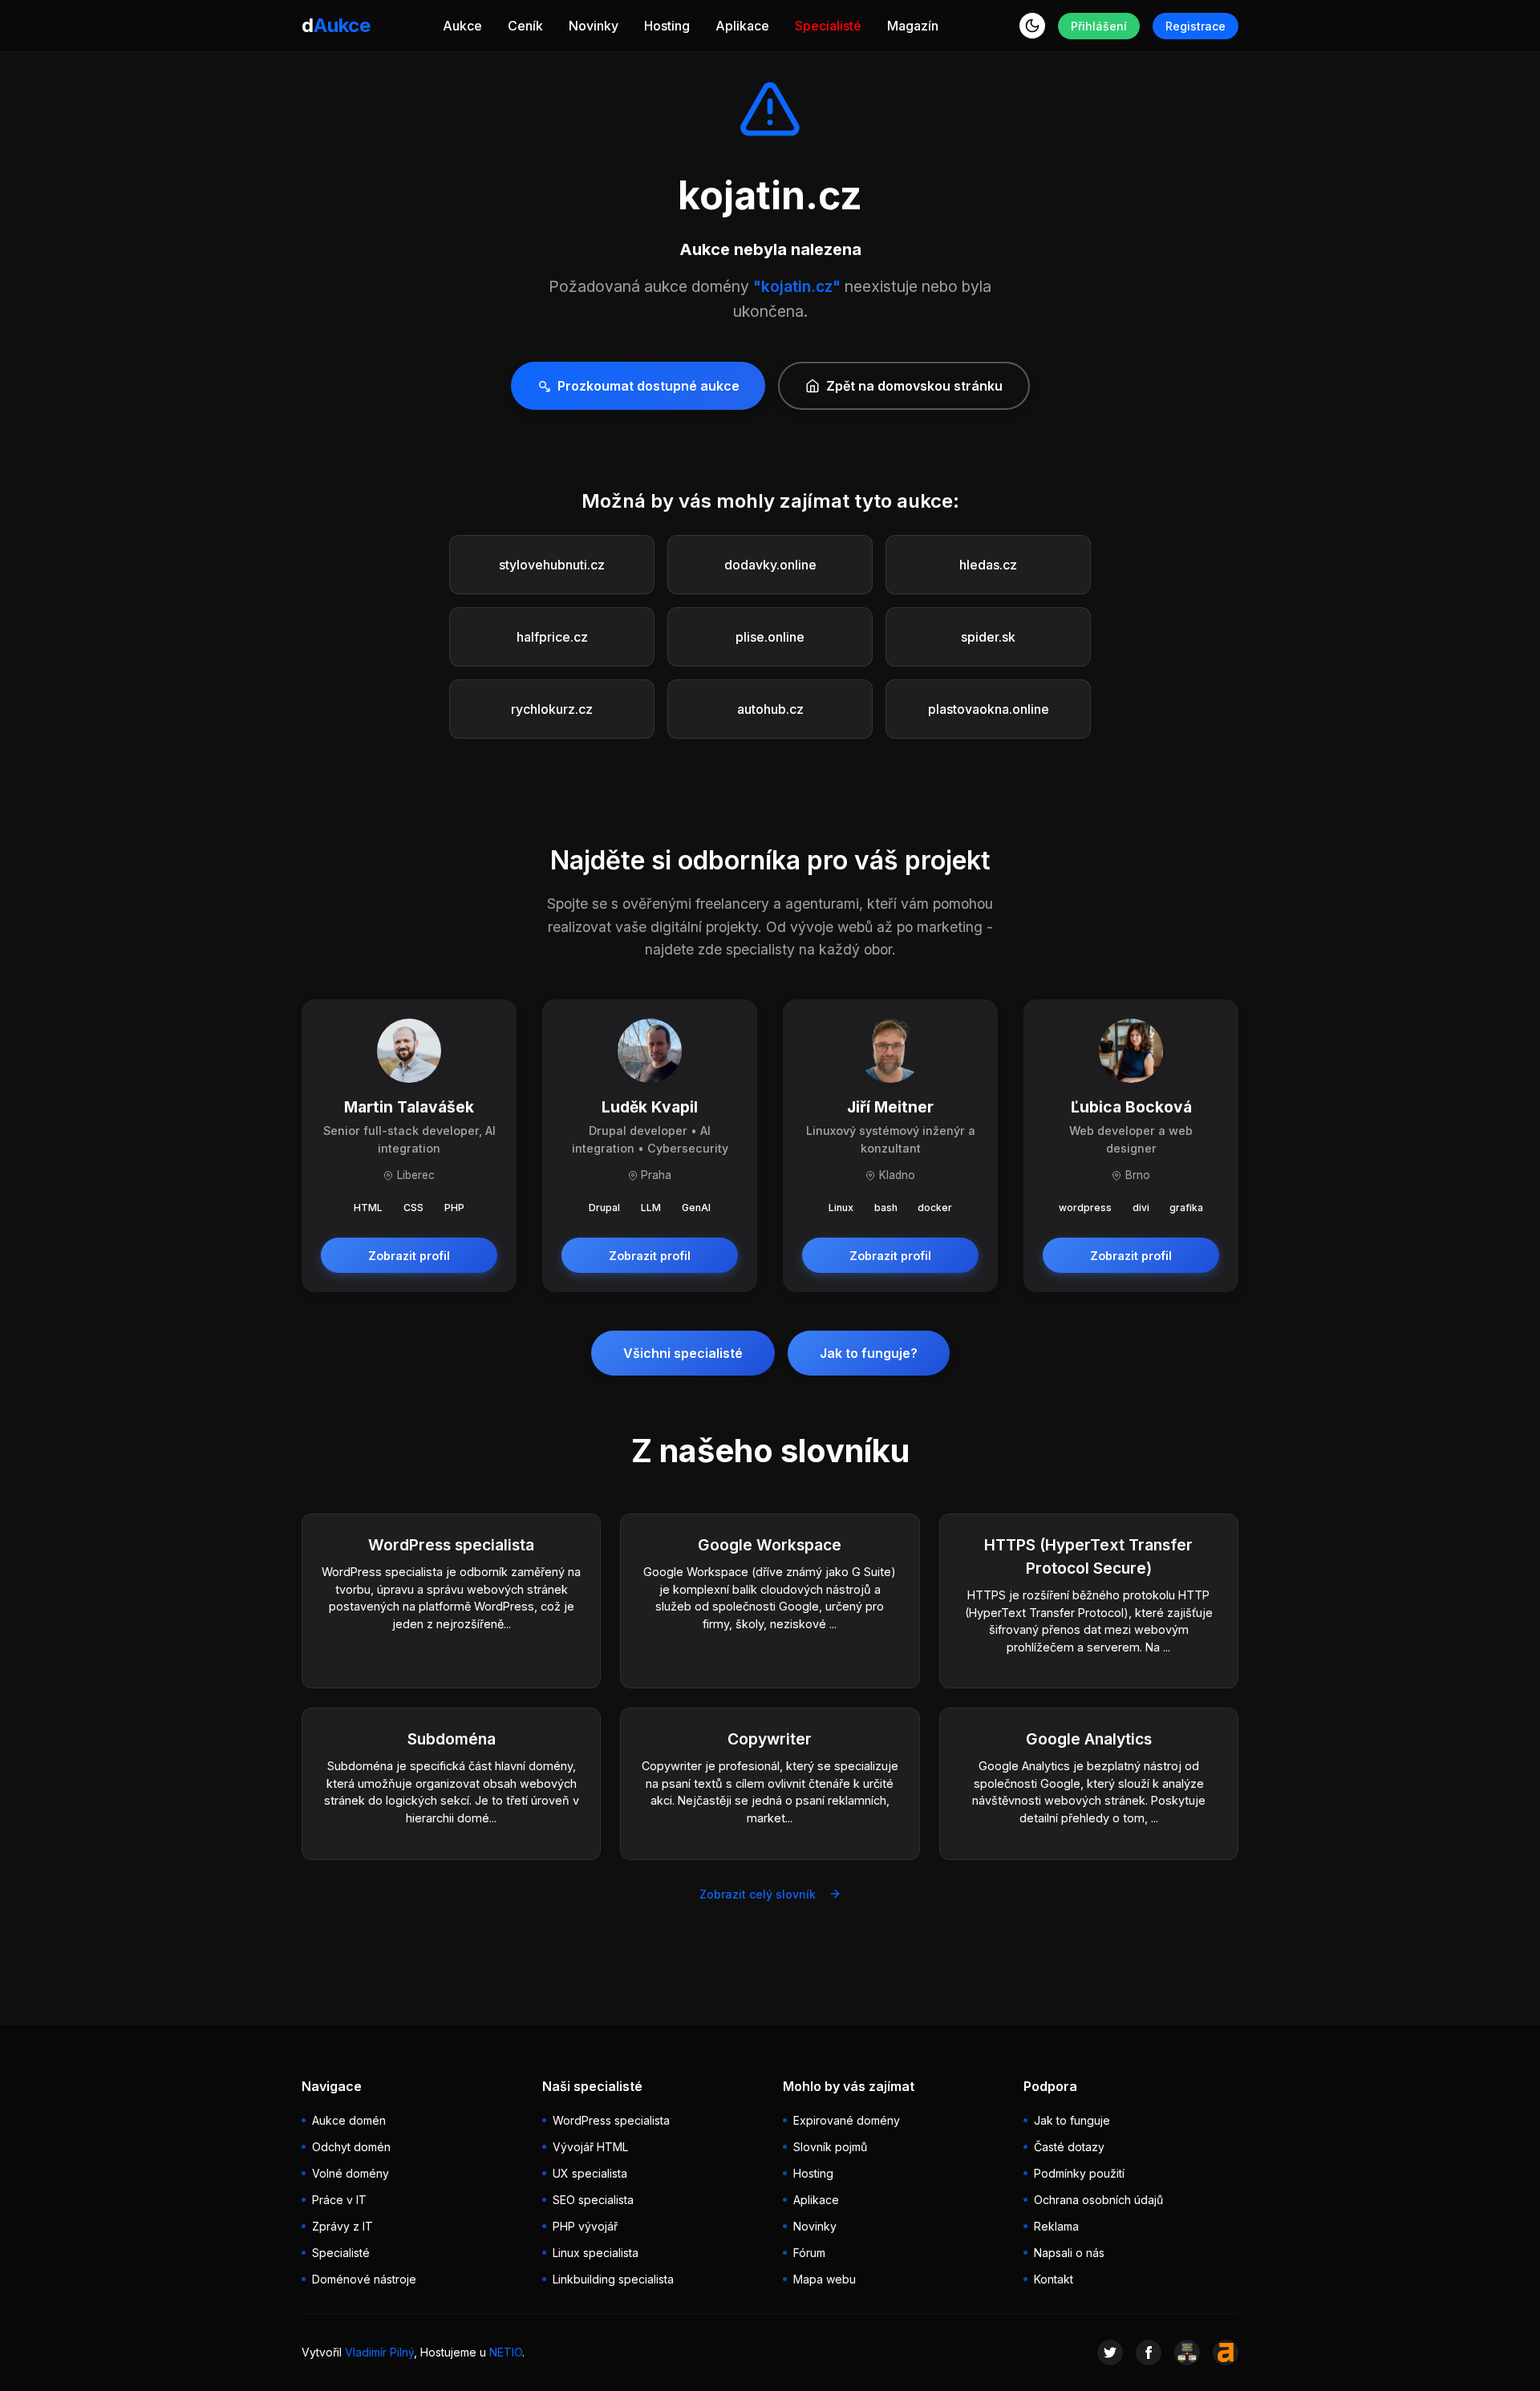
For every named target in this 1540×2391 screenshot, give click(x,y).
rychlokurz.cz (552, 709)
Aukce (462, 26)
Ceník (525, 26)
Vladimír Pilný (379, 2352)
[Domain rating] (1226, 2353)
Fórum (809, 2253)
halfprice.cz (552, 637)
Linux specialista (596, 2253)
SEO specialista (593, 2200)
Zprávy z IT (342, 2226)
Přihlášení (1099, 26)
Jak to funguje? (869, 1353)
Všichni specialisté (683, 1353)
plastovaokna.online (989, 709)
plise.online (770, 637)
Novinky (594, 26)
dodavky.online (770, 565)
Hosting (667, 26)
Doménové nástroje (364, 2279)
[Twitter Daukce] (1110, 2353)
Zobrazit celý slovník (758, 1894)
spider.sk (988, 637)
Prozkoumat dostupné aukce (648, 386)
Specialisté (828, 26)
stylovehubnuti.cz (552, 565)
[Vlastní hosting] (1187, 2353)
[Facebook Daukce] (1149, 2353)
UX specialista (590, 2173)
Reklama (1056, 2226)
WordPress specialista (611, 2120)
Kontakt (1054, 2279)
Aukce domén (349, 2120)
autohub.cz (770, 709)
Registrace (1196, 26)
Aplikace (742, 26)
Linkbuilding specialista (613, 2279)
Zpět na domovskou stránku (914, 386)
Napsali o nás (1069, 2253)
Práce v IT (339, 2200)
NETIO (506, 2352)
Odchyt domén (351, 2147)
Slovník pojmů (830, 2147)
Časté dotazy (1069, 2147)
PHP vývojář (585, 2226)
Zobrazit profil (409, 1256)
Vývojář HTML (590, 2147)
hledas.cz (988, 565)
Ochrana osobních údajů (1098, 2200)
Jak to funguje (1072, 2120)
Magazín (913, 26)
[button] (1032, 26)
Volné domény (351, 2173)
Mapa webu (825, 2279)
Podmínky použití (1079, 2173)
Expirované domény (847, 2120)
